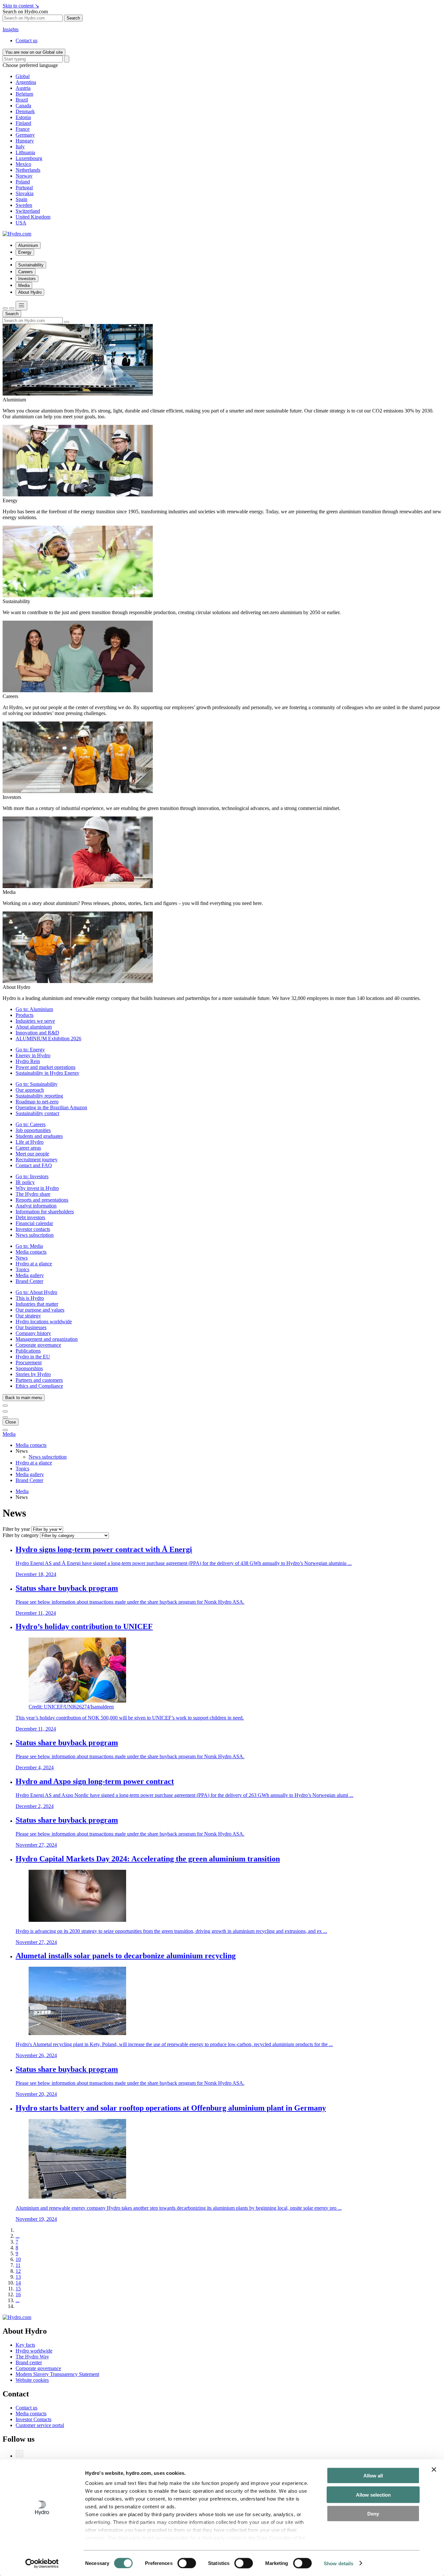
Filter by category (21, 1535)
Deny (373, 2514)
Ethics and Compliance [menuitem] (39, 1386)
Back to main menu (24, 1398)
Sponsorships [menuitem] (29, 1368)
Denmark (25, 111)
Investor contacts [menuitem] (33, 1229)
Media (9, 1434)
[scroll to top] (5, 1430)
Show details (339, 2563)
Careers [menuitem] (26, 272)
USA (21, 223)
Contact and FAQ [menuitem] (34, 1165)
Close (11, 1422)
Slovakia (25, 193)
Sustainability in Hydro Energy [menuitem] (47, 1073)
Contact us (26, 40)
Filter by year (16, 1529)
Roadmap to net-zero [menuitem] (37, 1102)
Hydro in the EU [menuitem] (33, 1357)
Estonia (23, 117)
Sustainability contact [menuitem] (37, 1113)
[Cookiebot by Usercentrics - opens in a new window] (42, 2563)
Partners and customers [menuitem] (39, 1380)
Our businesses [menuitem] (31, 1327)
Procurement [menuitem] (29, 1362)
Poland (23, 182)
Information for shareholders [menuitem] (45, 1212)
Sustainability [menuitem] (31, 265)
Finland (23, 123)
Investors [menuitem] (27, 279)
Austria (23, 88)
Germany (25, 135)
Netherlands (28, 170)
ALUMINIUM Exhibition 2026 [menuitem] (48, 1038)
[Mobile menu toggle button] (21, 306)
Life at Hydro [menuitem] (30, 1142)
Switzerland (28, 211)
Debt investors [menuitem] (30, 1217)
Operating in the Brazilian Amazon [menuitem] (51, 1107)
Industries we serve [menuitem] (35, 1021)
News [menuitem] (22, 1258)
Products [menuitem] (25, 1015)
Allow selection (373, 2495)
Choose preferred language (30, 65)
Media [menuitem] (24, 285)
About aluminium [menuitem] (34, 1027)
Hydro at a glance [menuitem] (34, 1264)
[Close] (12, 308)
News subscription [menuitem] (35, 1235)
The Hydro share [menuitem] (33, 1194)
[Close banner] (434, 2470)
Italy (20, 147)
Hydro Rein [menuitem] (28, 1061)
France (23, 129)
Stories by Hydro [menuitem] (33, 1374)
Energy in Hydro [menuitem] (33, 1055)
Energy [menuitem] (25, 252)
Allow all (373, 2476)
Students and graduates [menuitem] (39, 1136)
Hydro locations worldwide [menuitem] (44, 1322)
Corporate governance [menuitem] (38, 1345)
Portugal (24, 188)
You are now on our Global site (34, 52)
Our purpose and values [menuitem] (40, 1310)
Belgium (24, 94)
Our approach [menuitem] (30, 1090)
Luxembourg (29, 158)
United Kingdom (33, 217)
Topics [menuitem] (22, 1269)
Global (23, 76)
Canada (23, 106)
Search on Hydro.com (25, 12)
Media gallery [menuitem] (30, 1275)
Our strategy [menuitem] (28, 1316)
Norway (24, 176)
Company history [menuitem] (33, 1333)
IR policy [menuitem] (25, 1182)
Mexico (23, 164)
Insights (11, 29)
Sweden (24, 205)
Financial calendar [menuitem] (34, 1223)
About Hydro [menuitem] (30, 292)
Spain (21, 199)
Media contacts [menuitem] (31, 1252)
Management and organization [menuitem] (47, 1339)
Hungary (25, 141)
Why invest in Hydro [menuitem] (37, 1188)
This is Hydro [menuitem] (30, 1298)
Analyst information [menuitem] (36, 1206)
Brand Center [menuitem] (29, 1281)
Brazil (22, 100)
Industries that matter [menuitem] (37, 1304)
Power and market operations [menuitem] (46, 1067)
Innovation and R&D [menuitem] (37, 1033)
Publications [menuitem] (28, 1351)
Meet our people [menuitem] (32, 1154)
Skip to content (21, 6)
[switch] (187, 2563)
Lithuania (25, 152)
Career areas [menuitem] (28, 1148)
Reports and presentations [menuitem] (42, 1200)
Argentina (26, 82)
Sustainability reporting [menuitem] (39, 1096)
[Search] (67, 59)
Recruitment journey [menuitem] (37, 1160)
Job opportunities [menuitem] (33, 1130)
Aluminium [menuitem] (28, 245)
